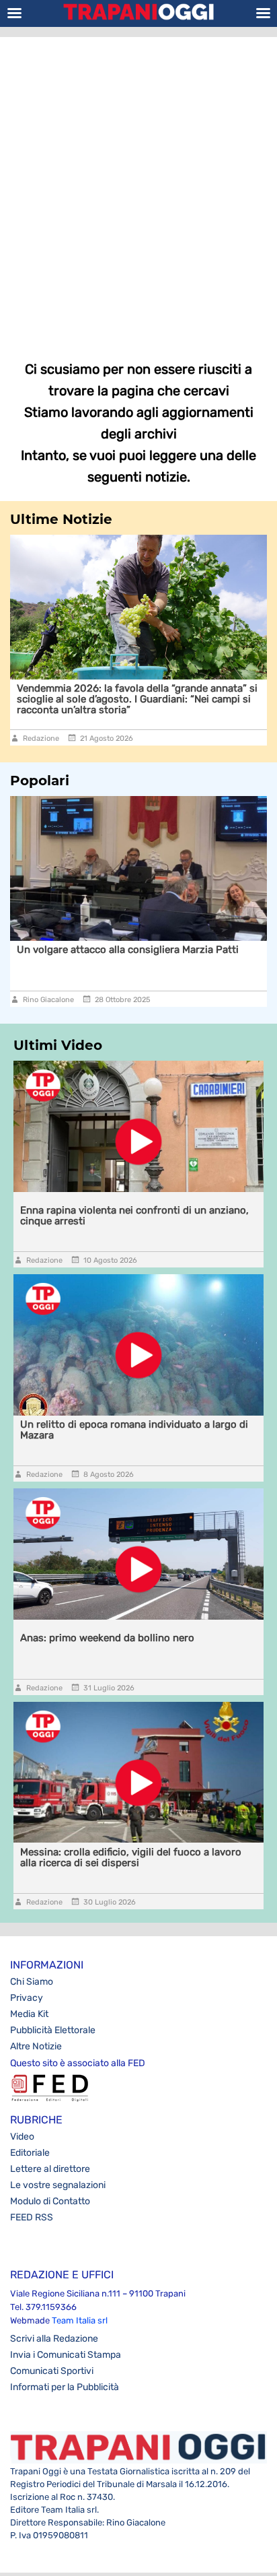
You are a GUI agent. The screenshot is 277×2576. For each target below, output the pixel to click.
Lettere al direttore (50, 2169)
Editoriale (30, 2153)
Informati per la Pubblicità (65, 2387)
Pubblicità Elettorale (53, 2030)
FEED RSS (32, 2217)
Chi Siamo (32, 1982)
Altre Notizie (36, 2046)
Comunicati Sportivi (52, 2371)
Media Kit (29, 2014)
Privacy (27, 1998)
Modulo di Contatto (50, 2201)
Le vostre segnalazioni (58, 2185)
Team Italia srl (80, 2320)
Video (22, 2137)
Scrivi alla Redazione (54, 2339)
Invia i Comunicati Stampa (66, 2355)
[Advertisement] (138, 189)
